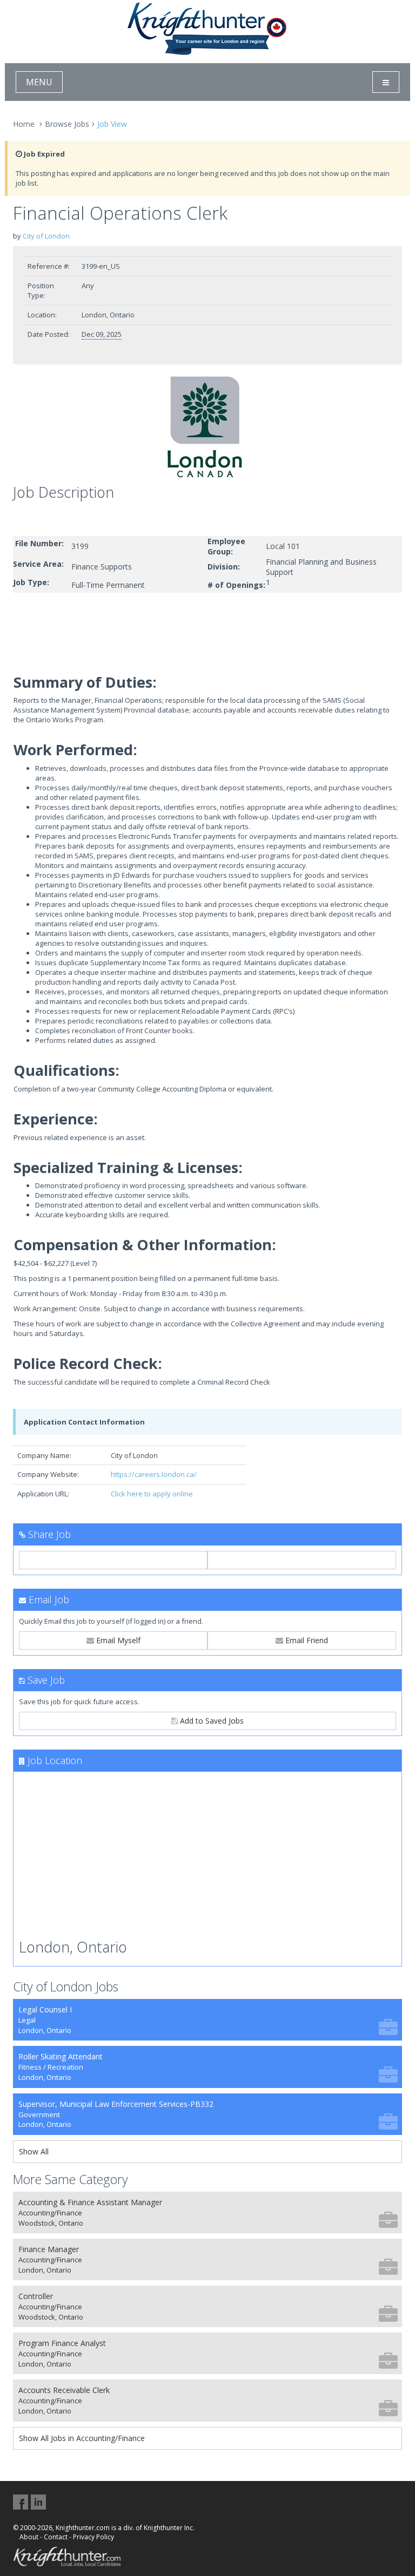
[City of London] (207, 427)
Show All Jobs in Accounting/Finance (82, 2438)
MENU (39, 82)
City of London (46, 236)
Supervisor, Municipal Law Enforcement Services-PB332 (116, 2114)
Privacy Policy (93, 2537)
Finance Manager (50, 2259)
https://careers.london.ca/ (154, 1474)
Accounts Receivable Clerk (64, 2400)
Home (24, 124)
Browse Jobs (67, 124)
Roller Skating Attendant (61, 2067)
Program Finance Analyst (62, 2353)
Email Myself (117, 1640)
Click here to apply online (152, 1494)
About (29, 2537)
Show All (34, 2151)
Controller (51, 2306)
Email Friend (306, 1640)
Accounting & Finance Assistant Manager (90, 2212)
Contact (56, 2537)
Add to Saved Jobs (211, 1721)
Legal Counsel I (45, 2020)
